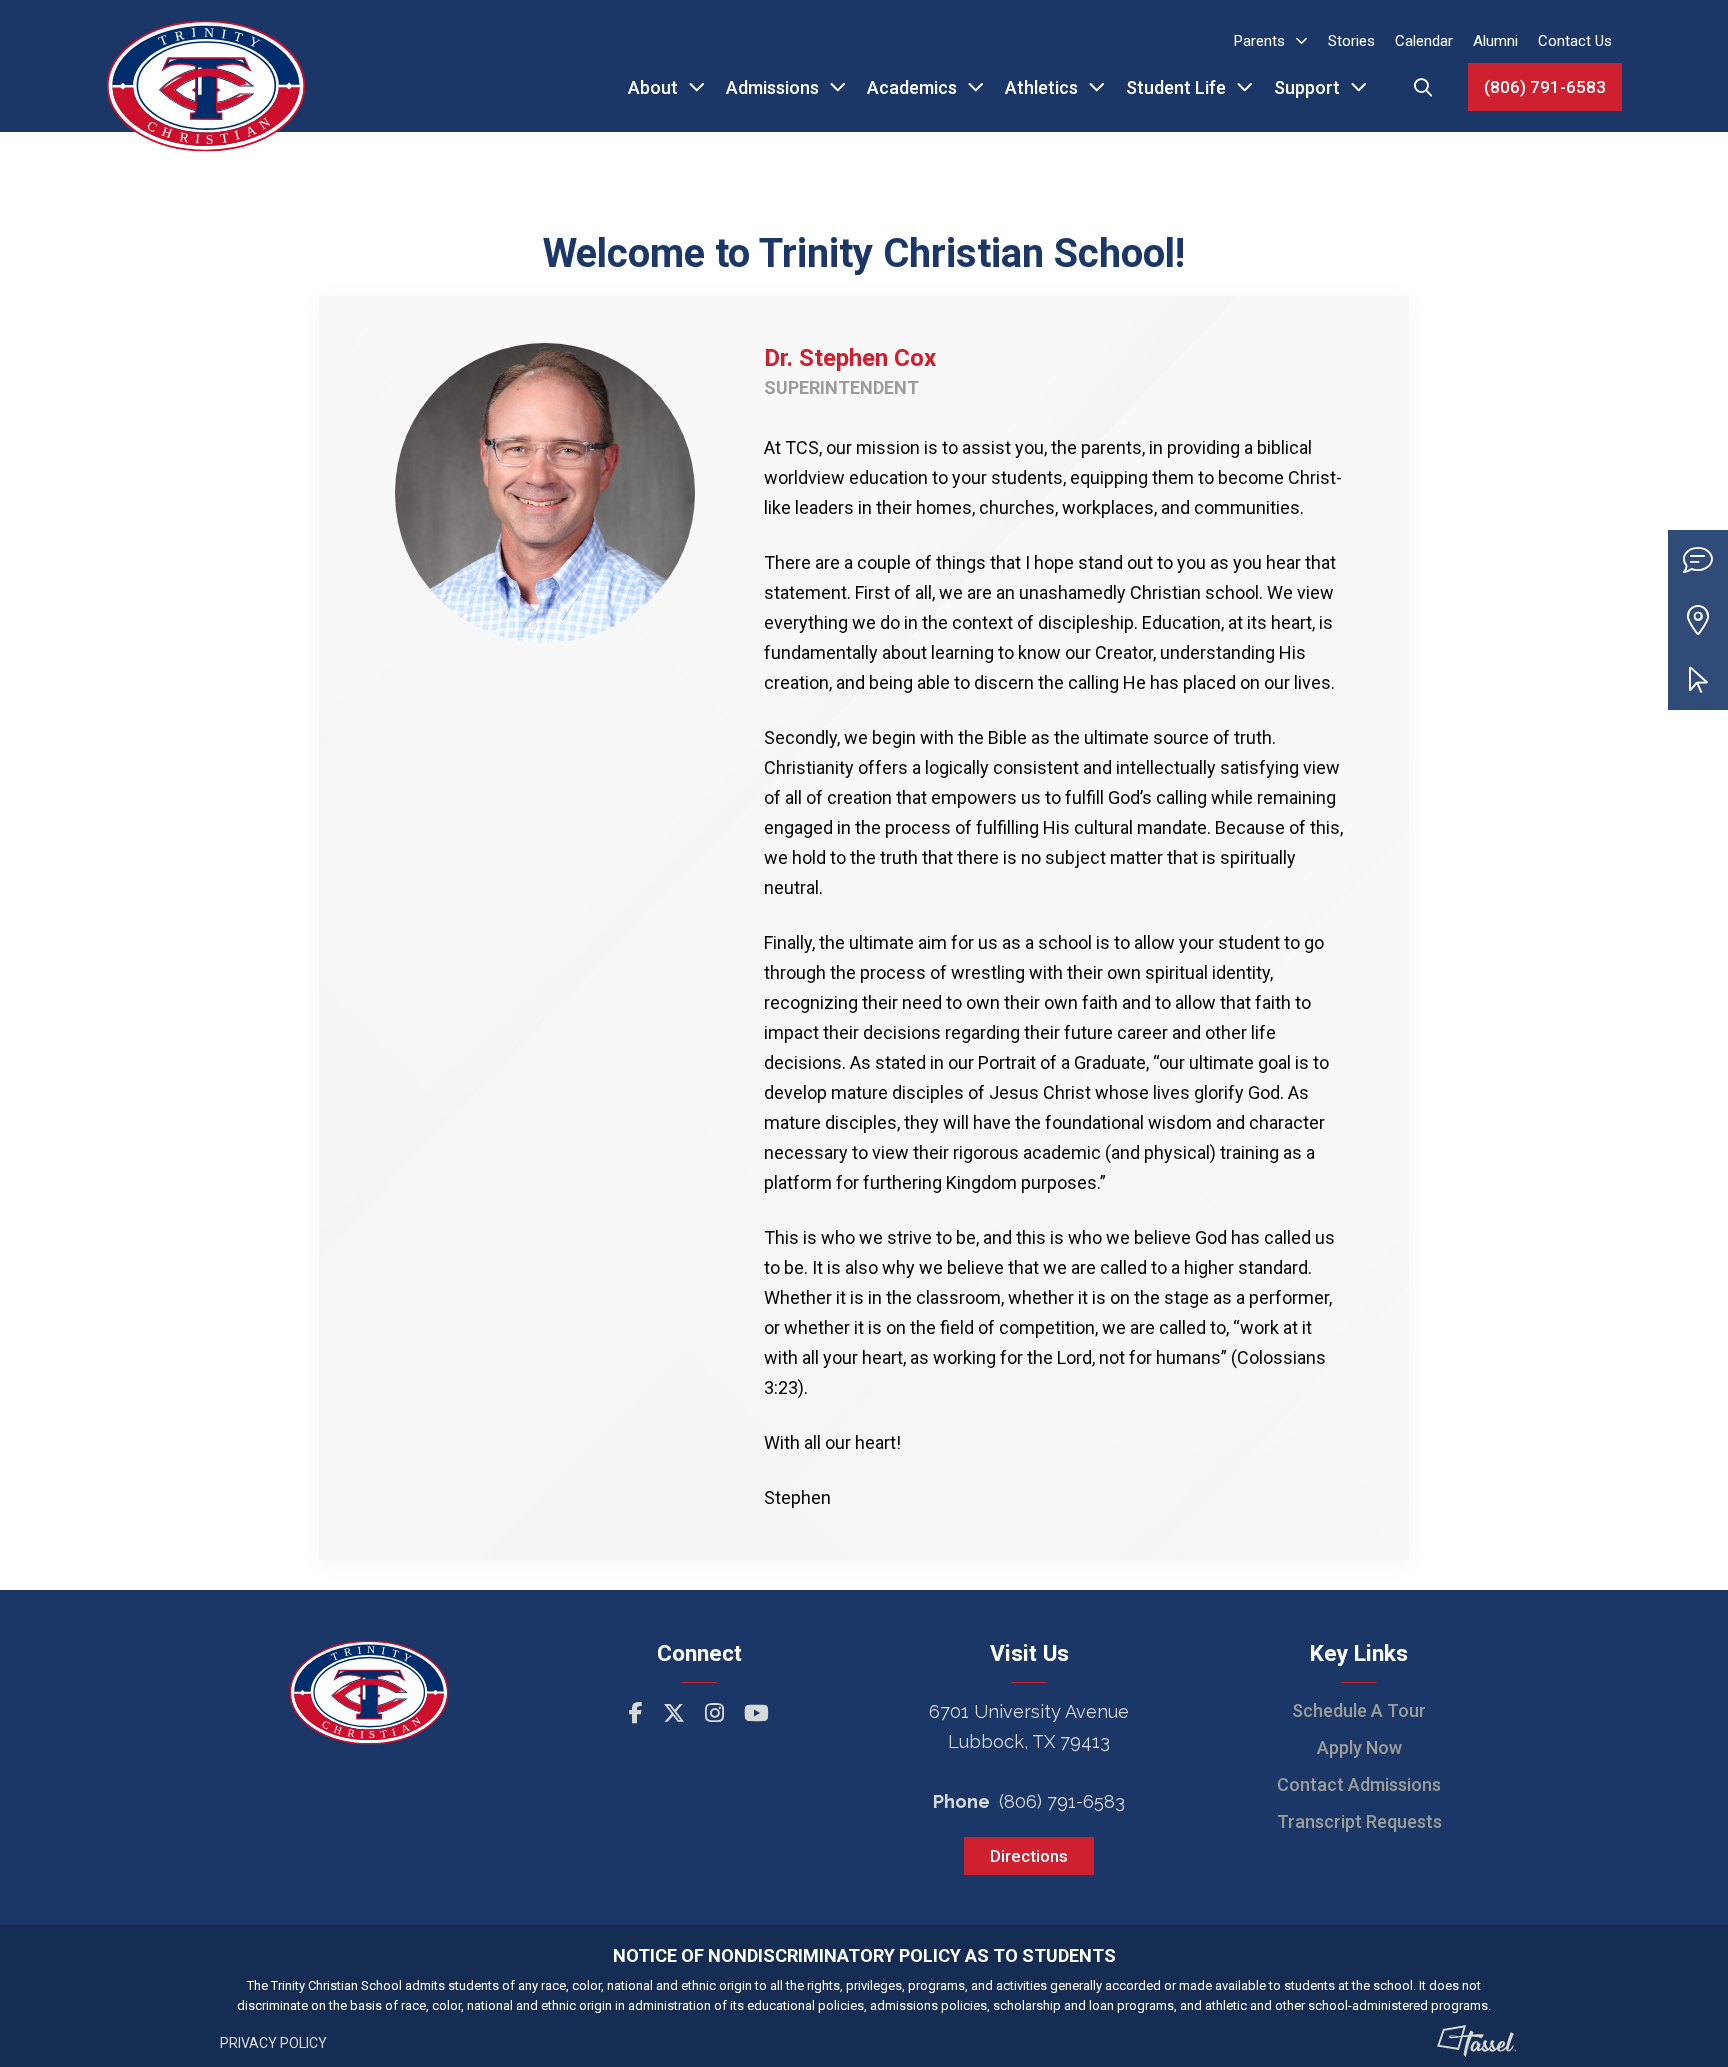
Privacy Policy (273, 2043)
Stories (1351, 41)
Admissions (772, 87)
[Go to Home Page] (206, 66)
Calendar (1424, 41)
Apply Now (1359, 1747)
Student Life (1176, 87)
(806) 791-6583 (1545, 87)
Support (1307, 87)
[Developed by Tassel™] (1477, 2041)
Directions (1029, 1856)
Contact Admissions (1359, 1784)
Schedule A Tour (1359, 1710)
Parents (1259, 41)
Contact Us (1575, 41)
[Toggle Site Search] (1423, 87)
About (653, 87)
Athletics (1041, 87)
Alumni (1495, 41)
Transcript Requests (1359, 1821)
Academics (912, 87)
